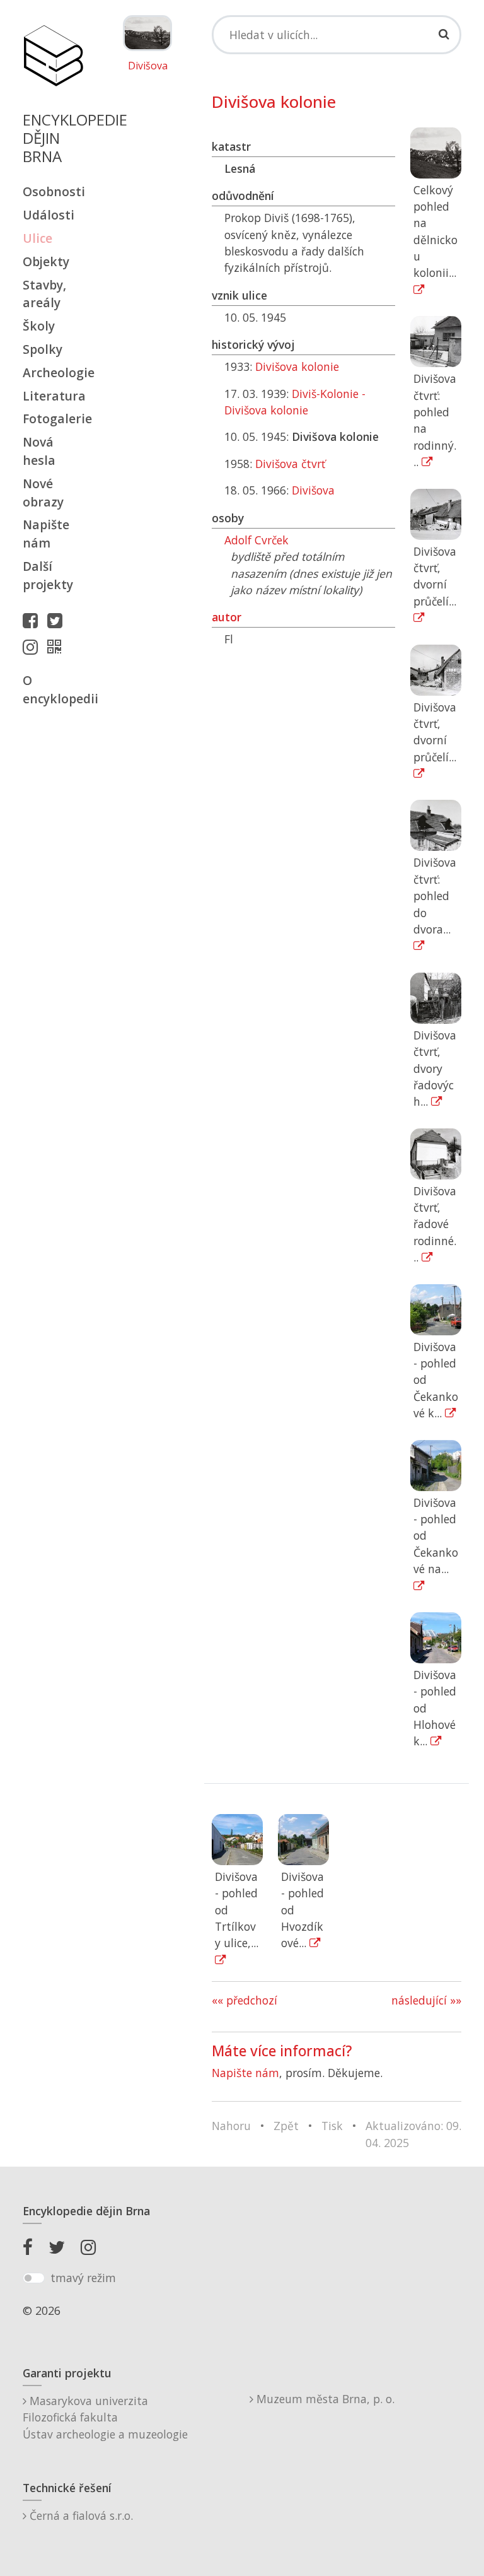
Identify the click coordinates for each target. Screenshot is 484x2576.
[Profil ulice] (57, 647)
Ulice (37, 238)
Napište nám (46, 534)
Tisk (332, 2126)
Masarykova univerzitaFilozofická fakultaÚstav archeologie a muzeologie (105, 2417)
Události (49, 215)
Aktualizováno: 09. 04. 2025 (413, 2134)
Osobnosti (53, 191)
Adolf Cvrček (256, 540)
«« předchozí (245, 2000)
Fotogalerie (53, 419)
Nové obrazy (43, 493)
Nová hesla (39, 451)
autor (227, 617)
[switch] (34, 2278)
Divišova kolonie (297, 366)
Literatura (53, 396)
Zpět (286, 2126)
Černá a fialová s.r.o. (80, 2515)
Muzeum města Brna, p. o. (324, 2399)
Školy (39, 326)
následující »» (426, 2000)
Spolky (43, 349)
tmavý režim (83, 2278)
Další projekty (48, 575)
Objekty (46, 261)
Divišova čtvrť (290, 464)
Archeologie (53, 372)
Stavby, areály (44, 294)
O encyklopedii (53, 689)
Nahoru (231, 2126)
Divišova (148, 66)
